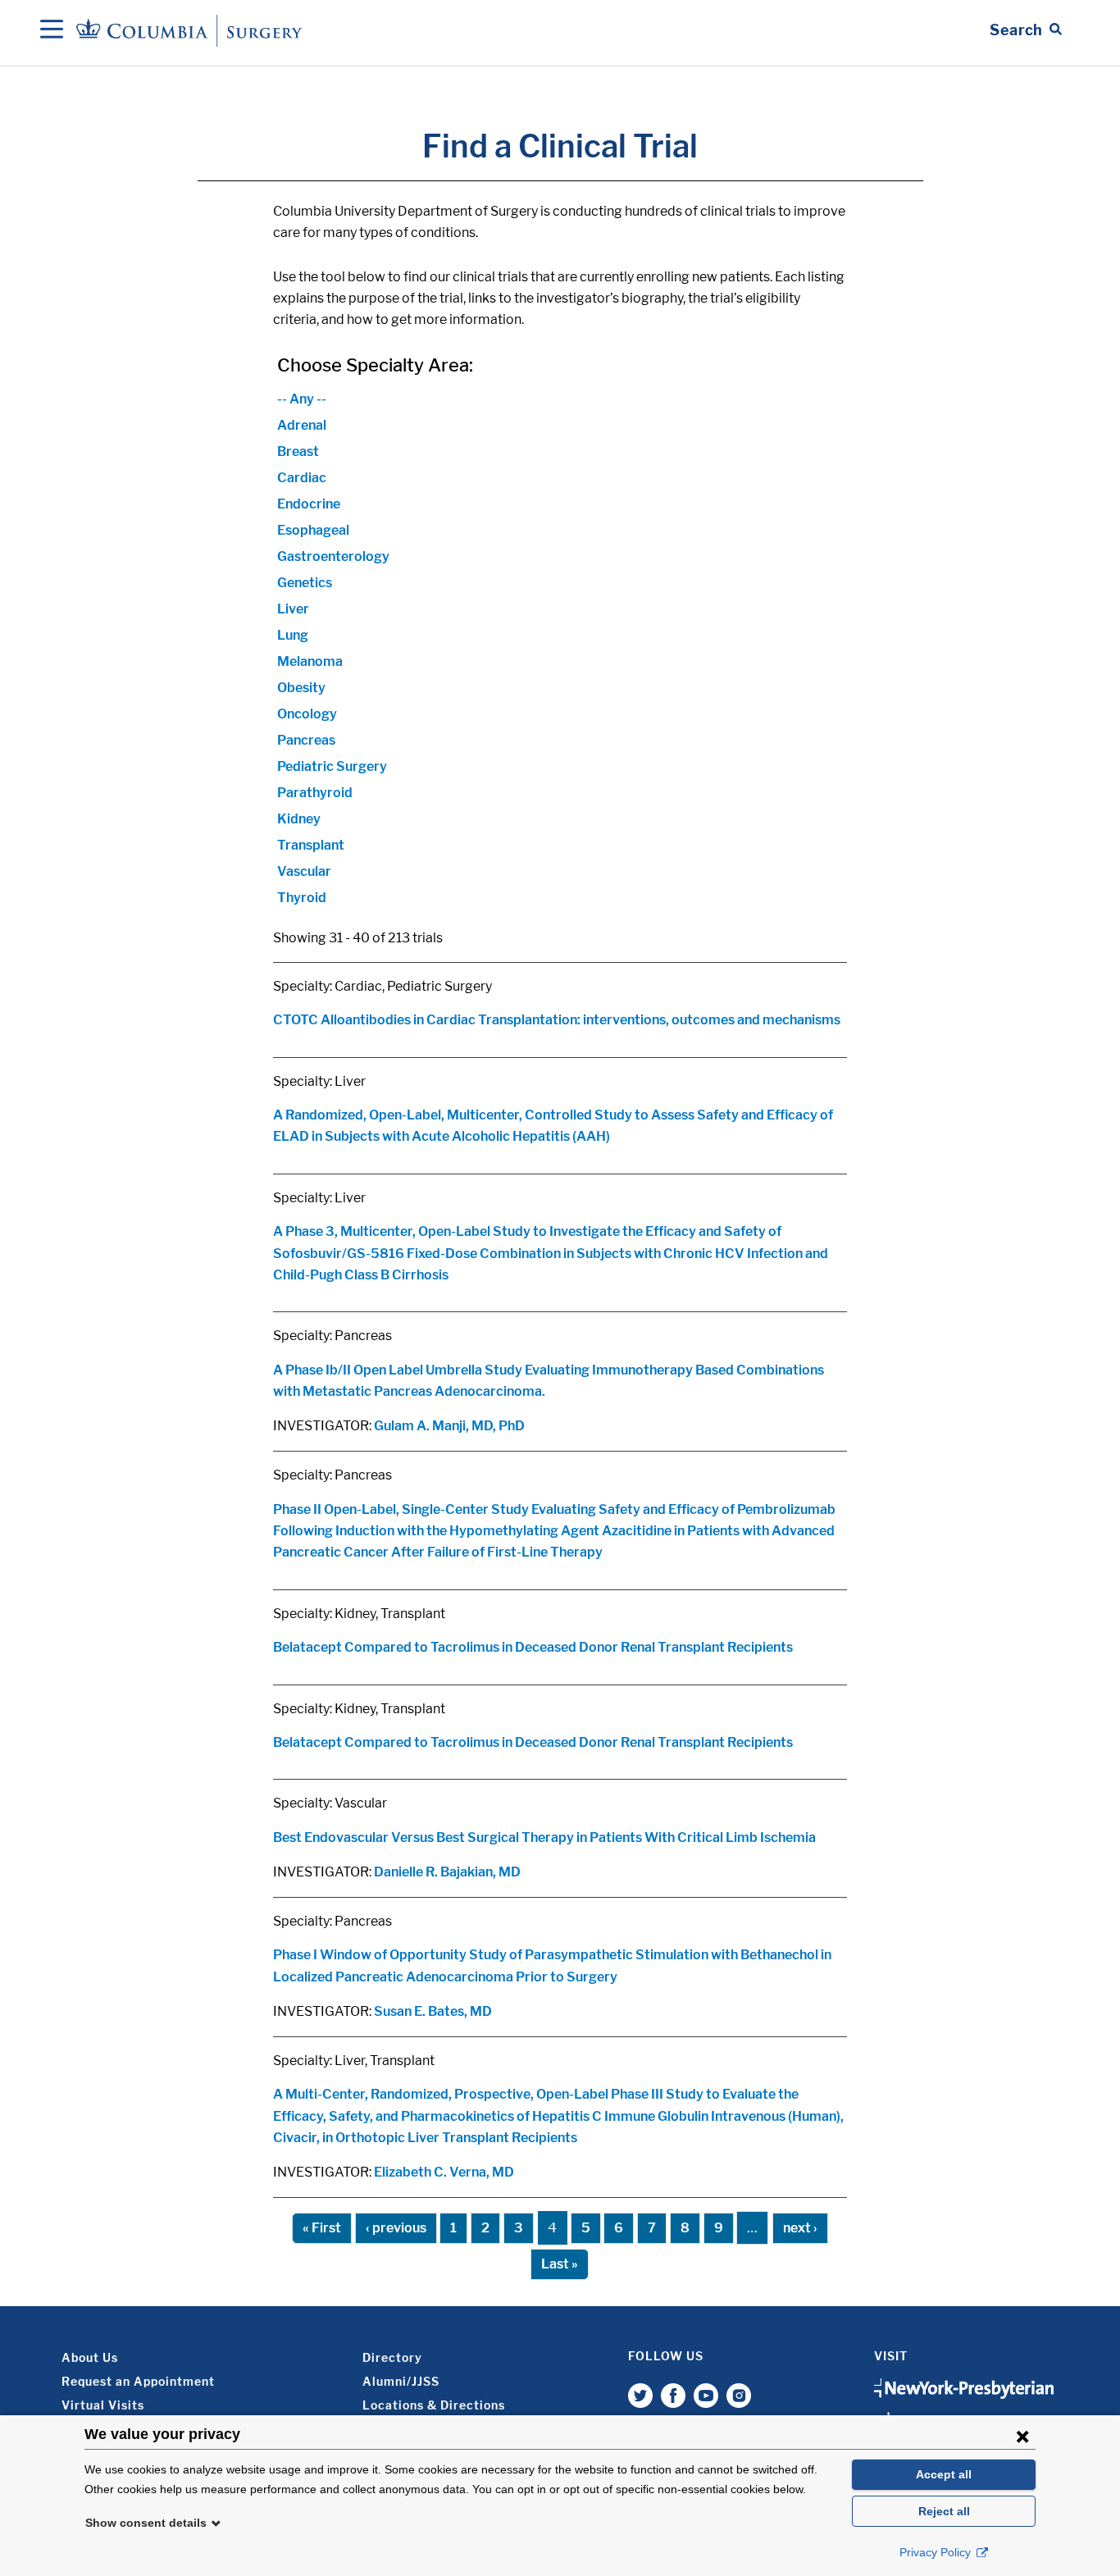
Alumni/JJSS (401, 2381)
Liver (293, 609)
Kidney (299, 819)
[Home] (192, 30)
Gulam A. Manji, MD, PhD (449, 1426)
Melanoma (310, 661)
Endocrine (309, 504)
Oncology (307, 714)
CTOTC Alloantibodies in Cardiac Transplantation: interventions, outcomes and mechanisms (557, 1020)
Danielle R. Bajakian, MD (447, 1872)
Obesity (301, 688)
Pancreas (306, 740)
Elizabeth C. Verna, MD (444, 2172)
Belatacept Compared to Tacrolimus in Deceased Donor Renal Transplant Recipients (533, 1647)
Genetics (305, 583)
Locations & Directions (434, 2405)
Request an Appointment (138, 2381)
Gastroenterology (333, 556)
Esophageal (313, 530)
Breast (298, 451)
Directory (392, 2357)
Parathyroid (315, 793)
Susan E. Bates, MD (433, 2011)
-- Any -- (302, 399)
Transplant (311, 845)
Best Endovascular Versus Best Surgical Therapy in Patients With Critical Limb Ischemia (544, 1837)
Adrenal (302, 425)
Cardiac (302, 478)
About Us (90, 2357)
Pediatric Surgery (332, 766)
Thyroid (302, 898)
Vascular (304, 871)
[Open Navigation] (52, 30)
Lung (293, 635)
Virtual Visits (103, 2405)
